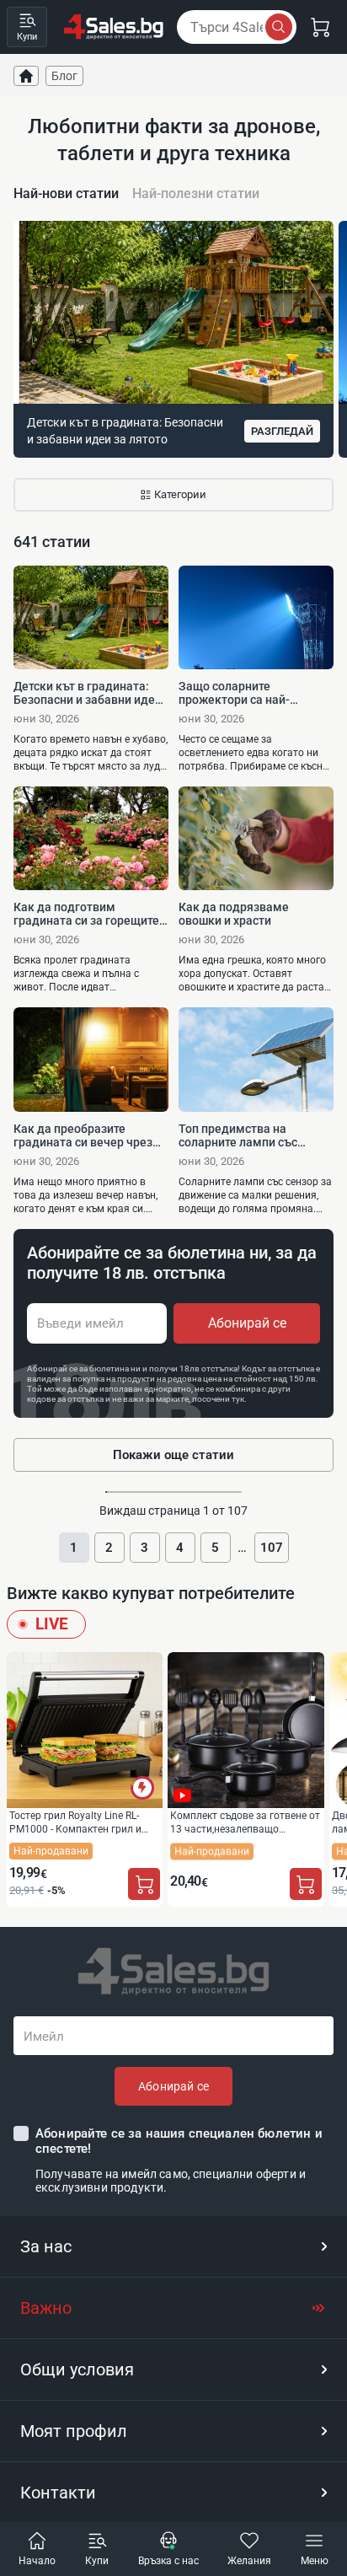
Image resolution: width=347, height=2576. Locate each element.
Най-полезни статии (196, 193)
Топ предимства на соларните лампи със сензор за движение (238, 1135)
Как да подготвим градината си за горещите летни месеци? (86, 914)
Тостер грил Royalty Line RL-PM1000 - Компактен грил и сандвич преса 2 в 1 (75, 1822)
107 (272, 1548)
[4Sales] (114, 27)
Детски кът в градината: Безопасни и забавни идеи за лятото (88, 693)
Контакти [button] (58, 2493)
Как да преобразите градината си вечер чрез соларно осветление (83, 1135)
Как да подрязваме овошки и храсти (234, 914)
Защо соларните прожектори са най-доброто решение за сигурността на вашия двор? (240, 693)
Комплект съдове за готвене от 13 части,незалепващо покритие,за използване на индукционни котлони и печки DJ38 (245, 1822)
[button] (173, 2246)
